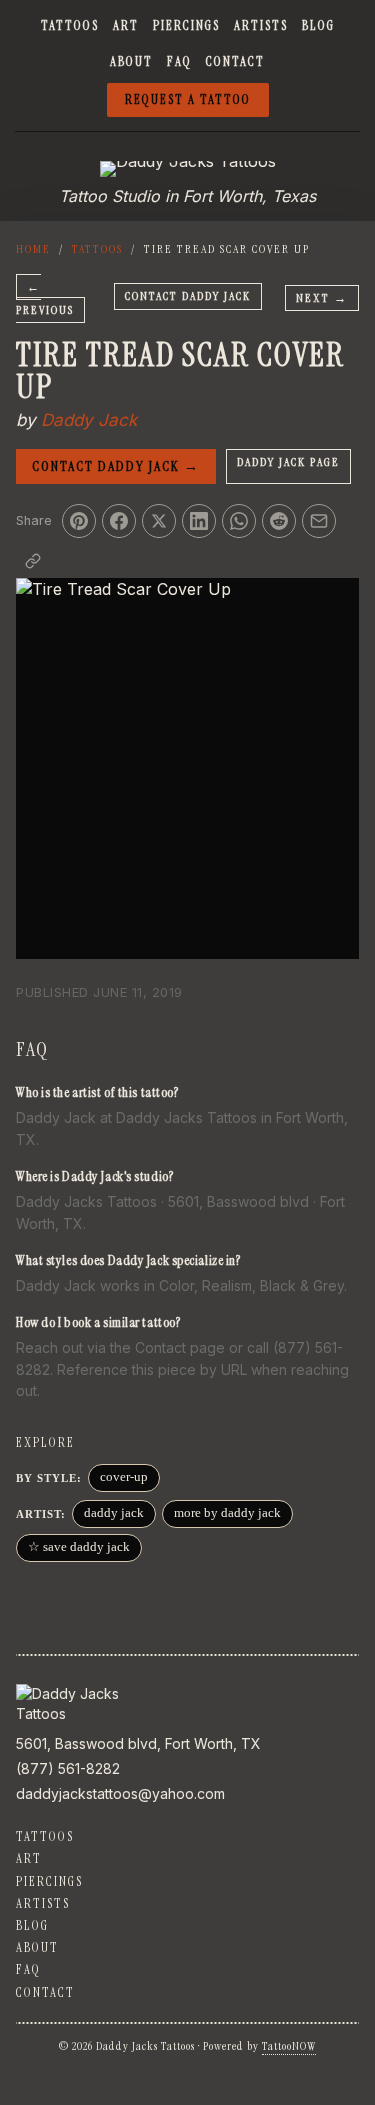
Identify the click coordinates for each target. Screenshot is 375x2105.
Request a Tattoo (188, 99)
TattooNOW (289, 2046)
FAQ (179, 61)
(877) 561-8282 (68, 1768)
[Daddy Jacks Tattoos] (188, 169)
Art (126, 25)
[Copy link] (33, 561)
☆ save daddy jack (79, 1547)
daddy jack (114, 1513)
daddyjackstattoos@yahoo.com (120, 1793)
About (131, 61)
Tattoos (70, 25)
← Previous (45, 298)
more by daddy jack (227, 1513)
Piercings (186, 25)
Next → (322, 298)
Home (33, 249)
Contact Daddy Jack (188, 296)
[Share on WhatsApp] (239, 521)
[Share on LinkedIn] (199, 521)
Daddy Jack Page (288, 462)
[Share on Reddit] (279, 521)
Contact (235, 61)
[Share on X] (159, 521)
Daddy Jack (89, 420)
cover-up (124, 1477)
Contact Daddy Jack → (116, 466)
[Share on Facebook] (119, 521)
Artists (261, 25)
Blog (318, 25)
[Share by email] (319, 521)
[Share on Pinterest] (79, 521)
